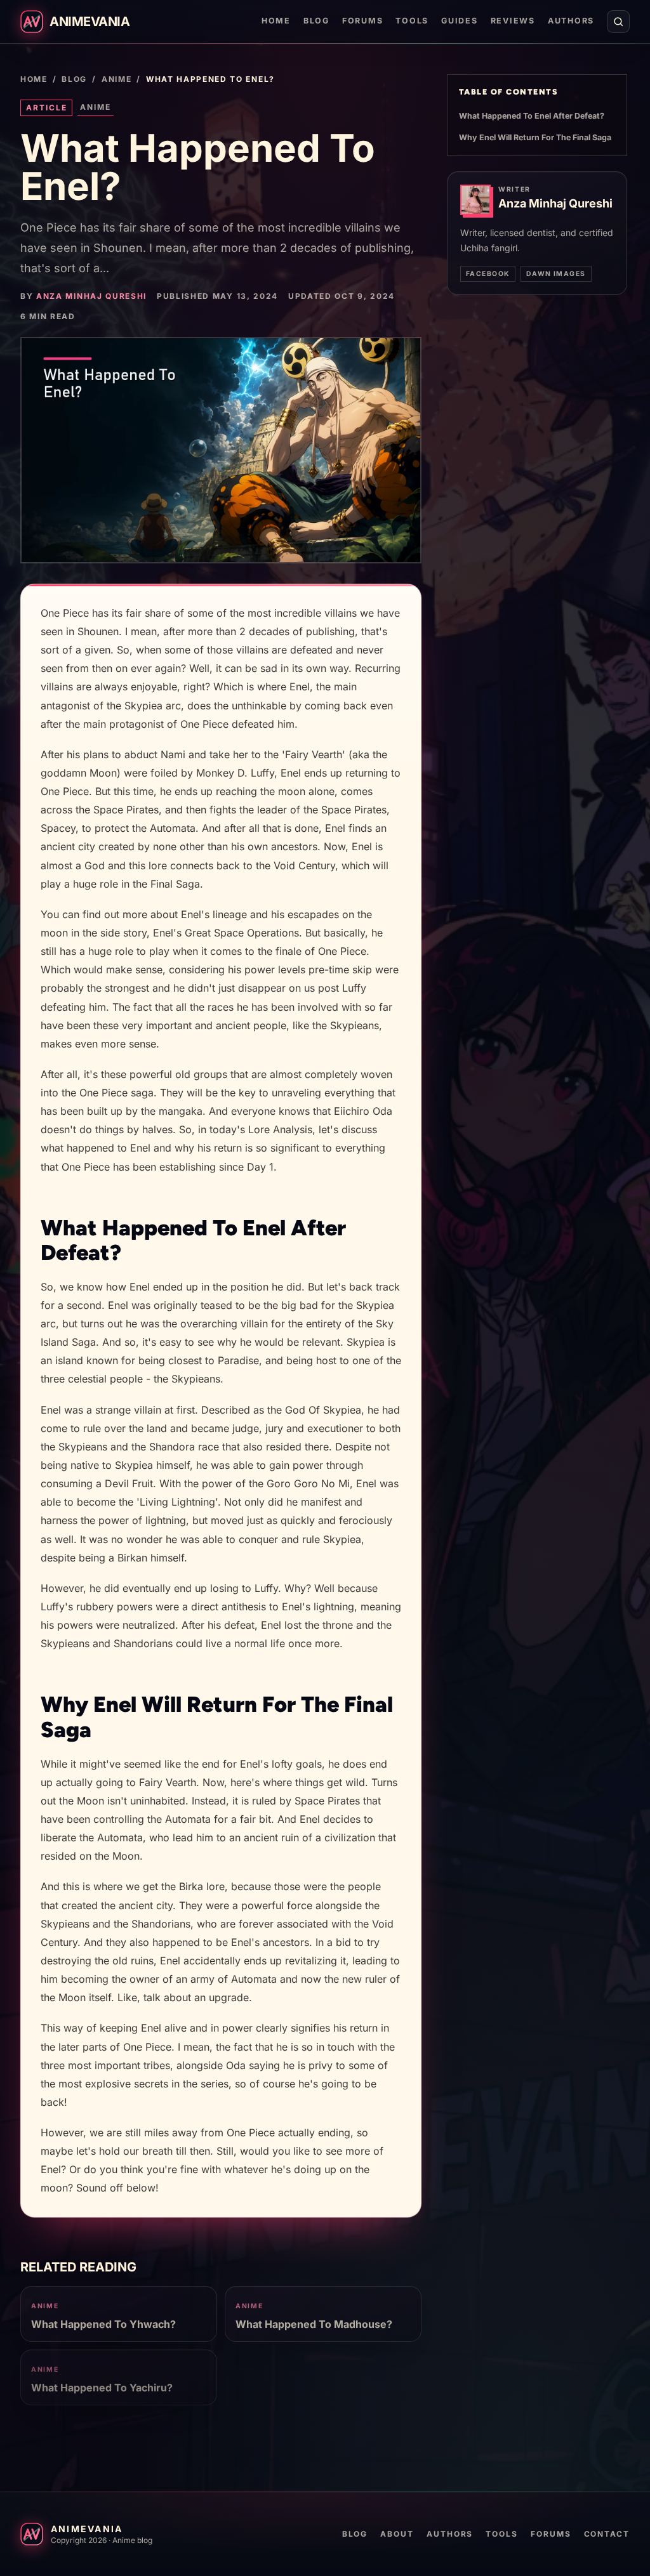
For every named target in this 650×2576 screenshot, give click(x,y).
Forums (362, 21)
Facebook (488, 274)
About (397, 2534)
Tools (412, 21)
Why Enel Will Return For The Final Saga (535, 137)
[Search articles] (618, 22)
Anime (116, 79)
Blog (316, 21)
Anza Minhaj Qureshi (91, 296)
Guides (459, 21)
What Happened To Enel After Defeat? (532, 116)
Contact (607, 2534)
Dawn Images (556, 274)
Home (276, 21)
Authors (571, 21)
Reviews (513, 21)
